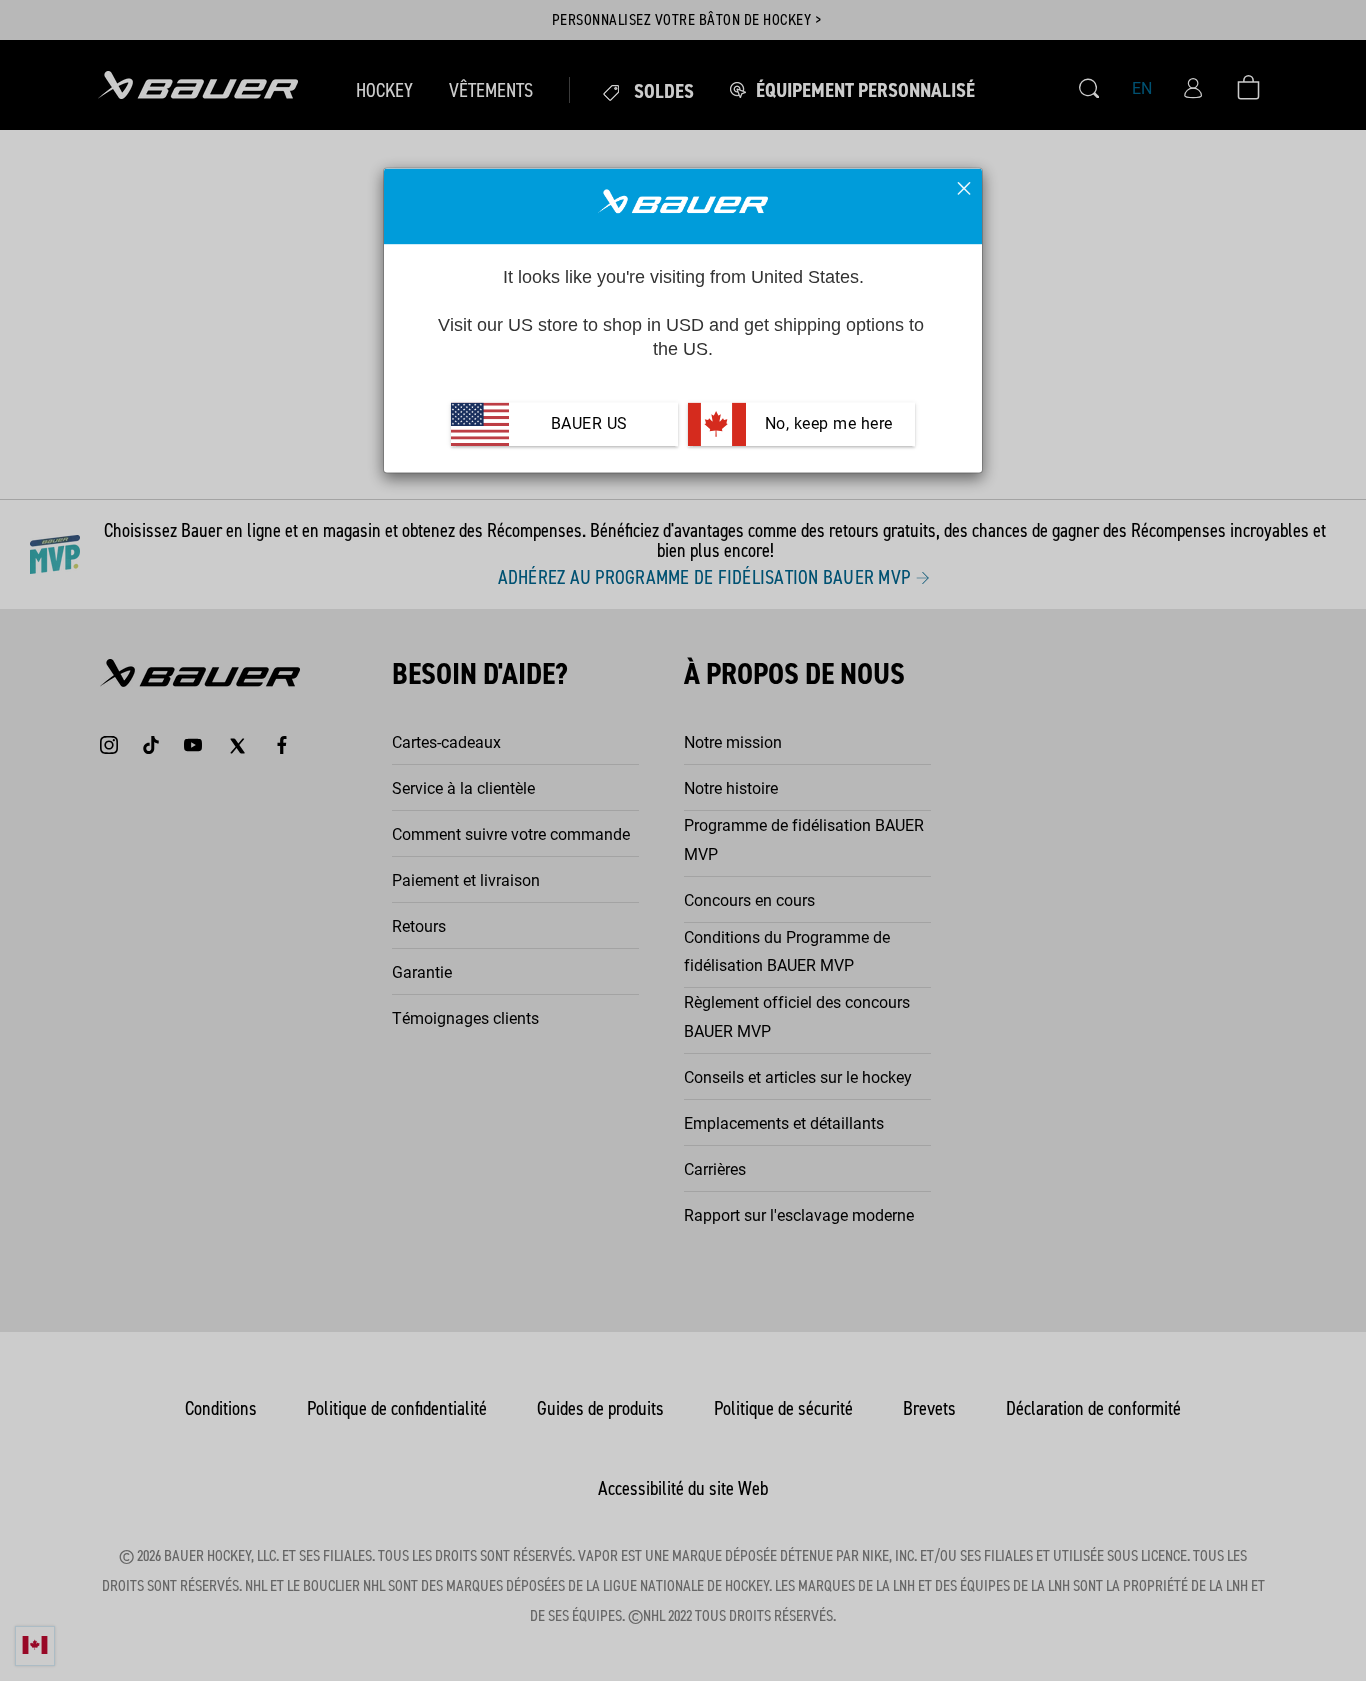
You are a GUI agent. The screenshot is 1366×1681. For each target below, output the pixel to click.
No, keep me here (826, 424)
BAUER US (589, 424)
